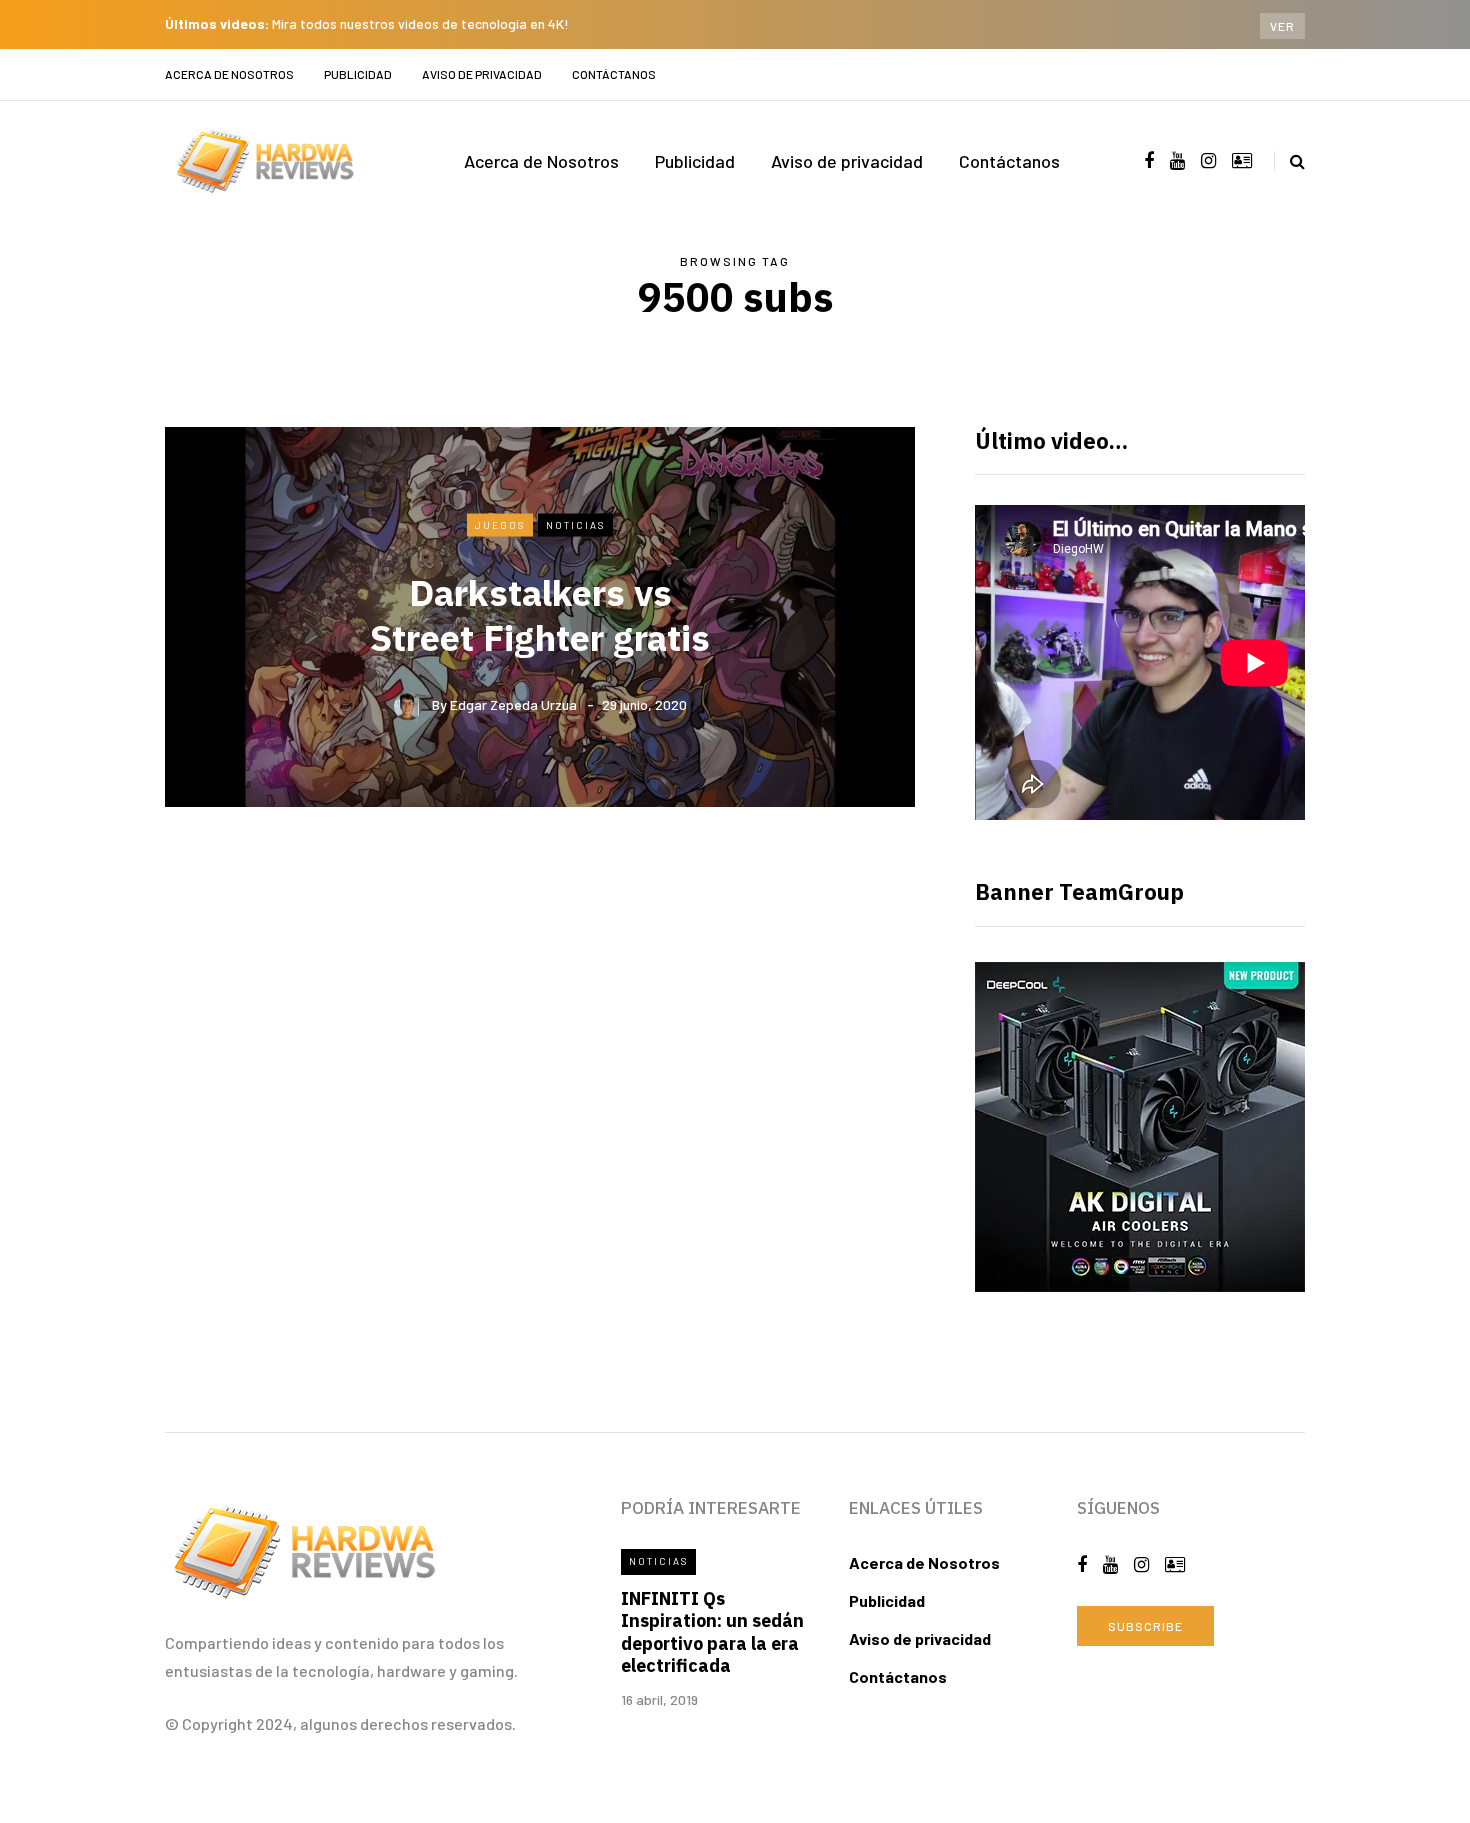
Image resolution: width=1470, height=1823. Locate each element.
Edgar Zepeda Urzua (513, 704)
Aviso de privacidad (482, 74)
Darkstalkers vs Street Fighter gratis (540, 615)
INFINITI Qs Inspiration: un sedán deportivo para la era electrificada (712, 1632)
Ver (1282, 26)
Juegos (500, 524)
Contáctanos (614, 74)
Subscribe (1145, 1626)
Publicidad (358, 74)
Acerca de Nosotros (229, 74)
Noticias (575, 524)
